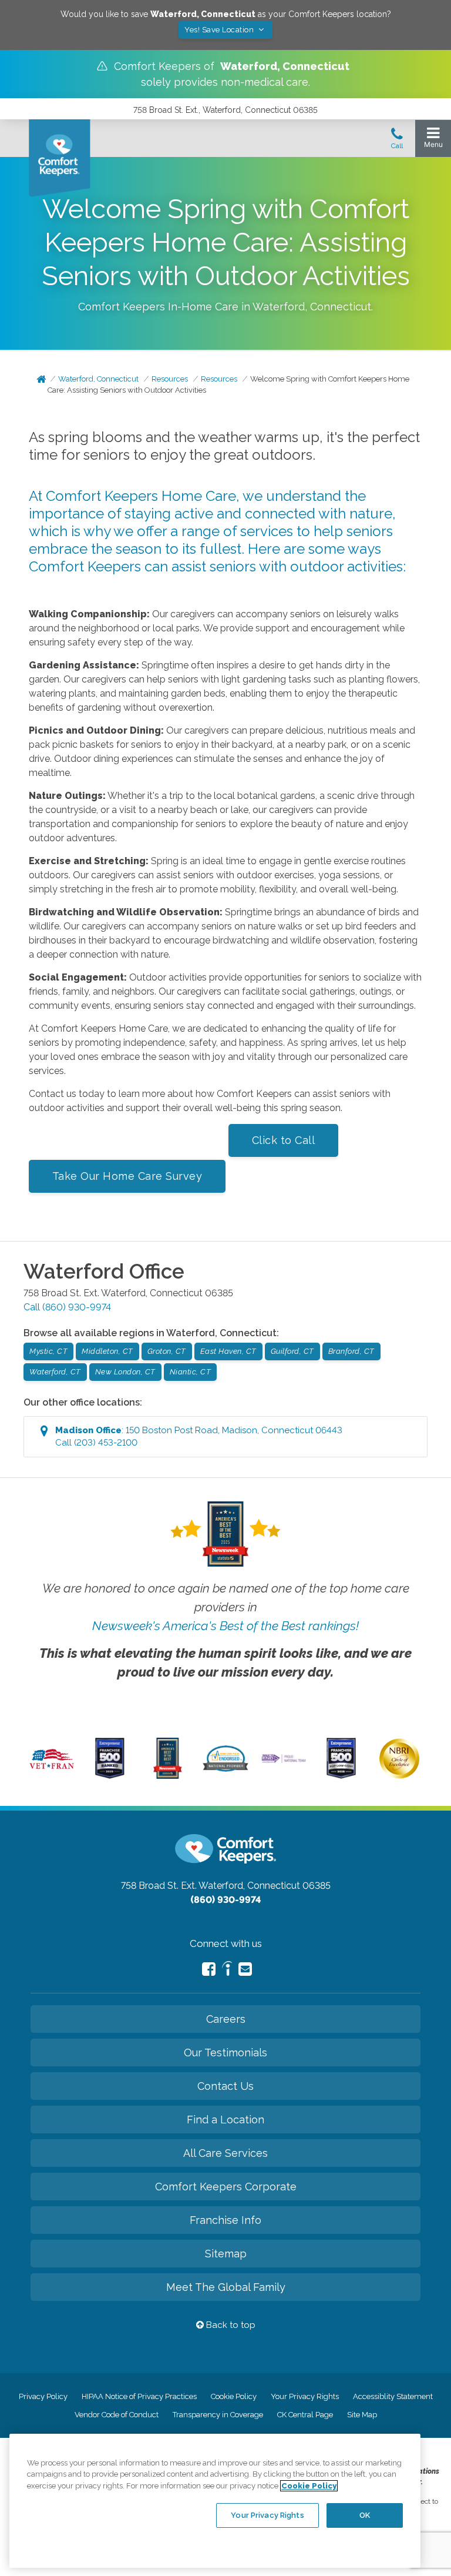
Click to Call (284, 1140)
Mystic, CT (48, 1351)
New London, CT (125, 1372)
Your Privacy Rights (305, 2396)
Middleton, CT (107, 1351)
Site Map (362, 2415)
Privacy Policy (43, 2396)
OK (365, 2515)
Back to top (230, 2325)
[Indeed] (227, 1970)
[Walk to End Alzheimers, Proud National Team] (284, 1761)
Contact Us (225, 2086)
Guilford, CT (292, 1351)
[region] (215, 2501)
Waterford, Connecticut (98, 379)
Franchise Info (225, 2220)
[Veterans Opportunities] (52, 1771)
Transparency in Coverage (218, 2415)
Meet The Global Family (226, 2287)
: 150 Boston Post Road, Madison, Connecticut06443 (199, 1436)
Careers (226, 2019)
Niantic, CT (191, 1372)
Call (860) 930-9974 (67, 1307)
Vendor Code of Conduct (117, 2415)
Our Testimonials (225, 2053)
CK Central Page (305, 2415)
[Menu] (433, 140)
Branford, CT (351, 1351)
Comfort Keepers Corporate (226, 2187)
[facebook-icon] (209, 1969)
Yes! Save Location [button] (220, 30)
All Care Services (225, 2153)
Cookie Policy (234, 2396)
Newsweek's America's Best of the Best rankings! (225, 1626)
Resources (170, 379)
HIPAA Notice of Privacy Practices (139, 2396)
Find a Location (225, 2120)
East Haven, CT (228, 1351)
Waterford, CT (55, 1372)
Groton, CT (167, 1351)
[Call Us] (397, 142)
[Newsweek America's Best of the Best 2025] (168, 1776)
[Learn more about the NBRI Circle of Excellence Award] (399, 1776)
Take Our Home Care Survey (127, 1176)
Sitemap (226, 2254)
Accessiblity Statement (393, 2396)
